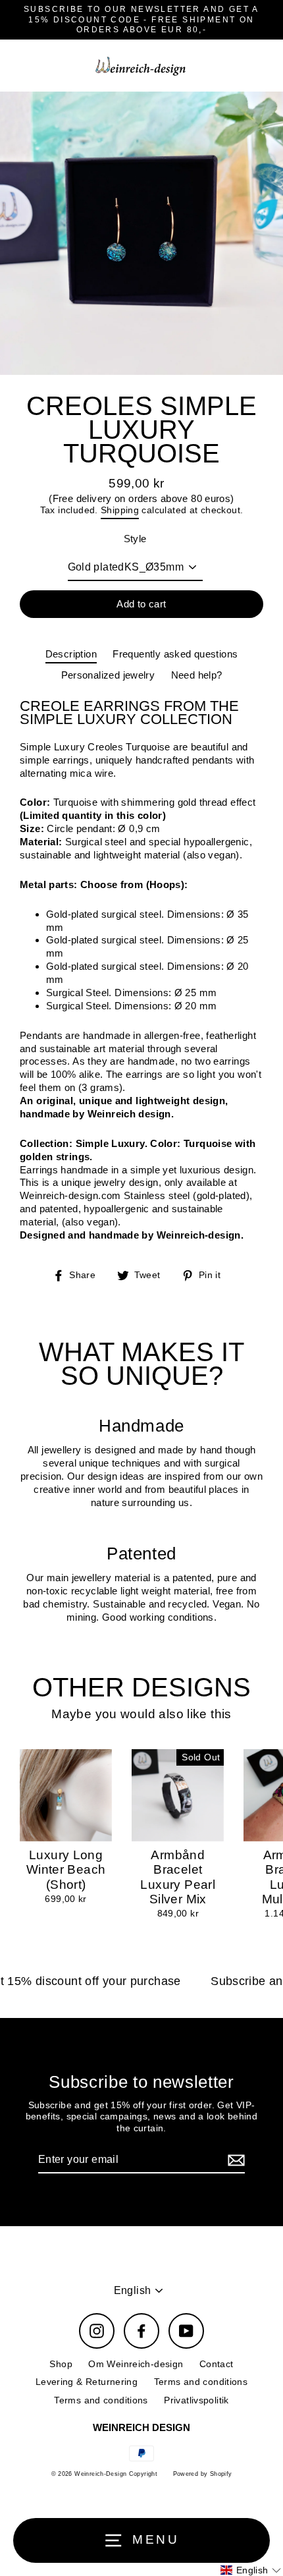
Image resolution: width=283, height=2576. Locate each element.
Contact (217, 2364)
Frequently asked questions (175, 654)
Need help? (197, 675)
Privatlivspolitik (196, 2400)
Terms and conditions (201, 2382)
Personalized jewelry (108, 675)
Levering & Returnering (87, 2382)
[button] (251, 2570)
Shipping (120, 510)
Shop (61, 2364)
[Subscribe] (234, 2161)
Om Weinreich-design (136, 2364)
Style (135, 539)
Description (71, 654)
